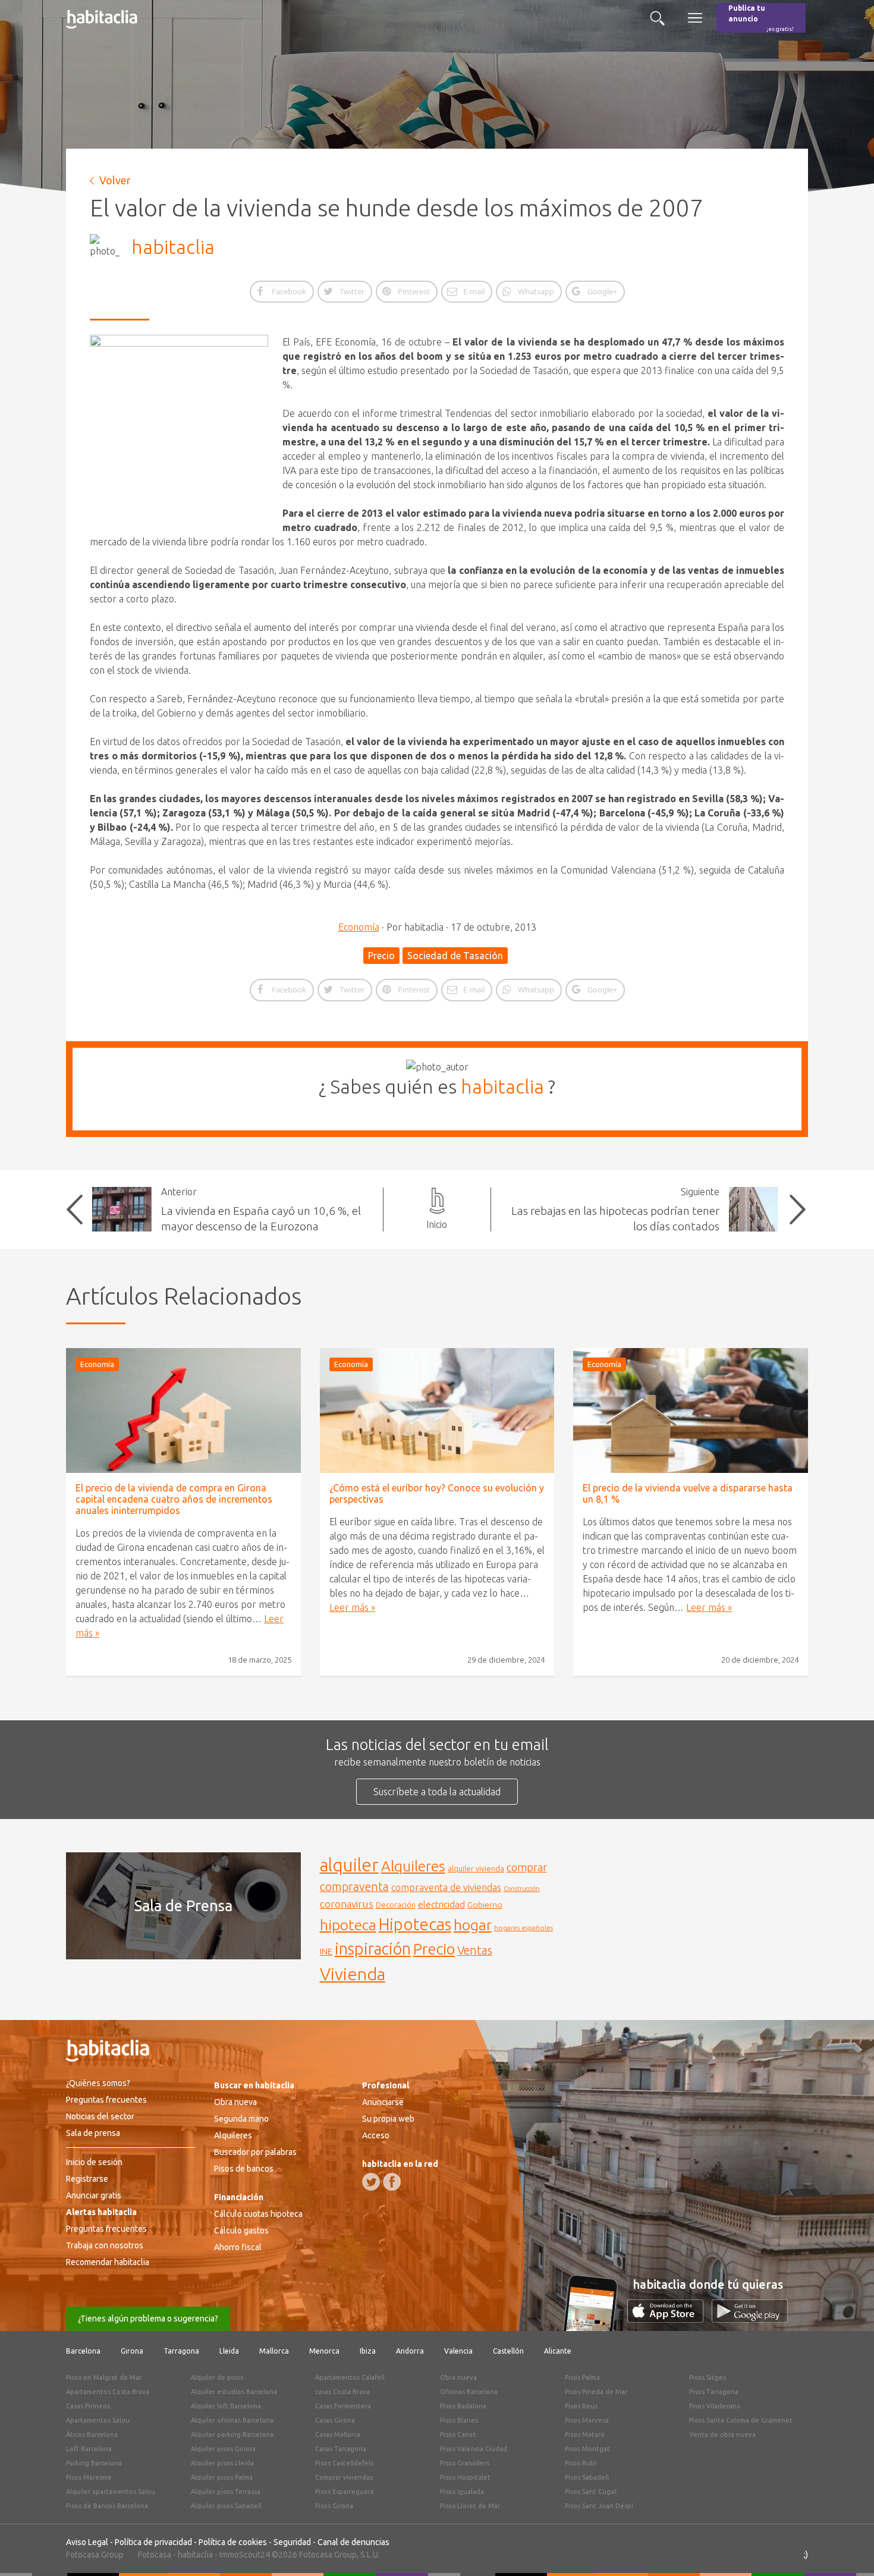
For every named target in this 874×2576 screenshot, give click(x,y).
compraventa (354, 1887)
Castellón (508, 2351)
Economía (359, 927)
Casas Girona (335, 2420)
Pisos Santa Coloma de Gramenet (741, 2420)
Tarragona (181, 2351)
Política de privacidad (153, 2542)
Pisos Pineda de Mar (596, 2392)
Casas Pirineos (88, 2406)
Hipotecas (415, 1924)
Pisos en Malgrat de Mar (104, 2377)
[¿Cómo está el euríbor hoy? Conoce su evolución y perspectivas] (437, 1410)
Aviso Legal (87, 2542)
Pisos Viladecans (714, 2406)
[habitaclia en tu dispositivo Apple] (669, 2319)
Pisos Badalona (463, 2406)
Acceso (376, 2135)
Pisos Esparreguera (345, 2492)
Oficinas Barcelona (469, 2392)
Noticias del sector (100, 2116)
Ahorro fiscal (238, 2247)
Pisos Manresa (587, 2420)
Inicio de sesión (94, 2162)
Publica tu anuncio (761, 18)
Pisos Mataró (585, 2434)
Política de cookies (233, 2542)
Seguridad (292, 2542)
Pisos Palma (582, 2377)
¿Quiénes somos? (98, 2083)
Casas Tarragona (341, 2449)
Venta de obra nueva (722, 2434)
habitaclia (173, 247)
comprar (527, 1867)
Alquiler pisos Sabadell (226, 2506)
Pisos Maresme (89, 2477)
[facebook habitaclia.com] (392, 2182)
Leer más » (352, 1607)
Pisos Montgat (587, 2449)
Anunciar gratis (94, 2195)
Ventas (475, 1950)
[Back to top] (847, 2549)
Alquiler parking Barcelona (232, 2434)
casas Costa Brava (342, 2392)
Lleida (229, 2351)
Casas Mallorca (338, 2434)
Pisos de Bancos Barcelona (107, 2506)
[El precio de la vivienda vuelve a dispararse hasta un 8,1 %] (691, 1410)
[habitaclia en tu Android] (750, 2319)
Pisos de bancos (244, 2169)
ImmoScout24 (245, 2555)
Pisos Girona (334, 2506)
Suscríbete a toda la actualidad (437, 1792)
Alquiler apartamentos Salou (111, 2492)
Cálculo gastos (241, 2231)
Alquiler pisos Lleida (222, 2463)
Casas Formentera (343, 2406)
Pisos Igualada (462, 2492)
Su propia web (388, 2119)
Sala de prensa (93, 2133)
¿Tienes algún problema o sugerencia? (148, 2319)
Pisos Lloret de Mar (470, 2506)
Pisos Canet (458, 2434)
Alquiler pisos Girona (223, 2449)
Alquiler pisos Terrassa (226, 2492)
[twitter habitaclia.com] (371, 2182)
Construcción (522, 1889)
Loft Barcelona (89, 2449)
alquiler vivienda (476, 1868)
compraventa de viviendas (446, 1887)
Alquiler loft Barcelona (226, 2406)
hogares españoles (524, 1928)
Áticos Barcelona (92, 2434)
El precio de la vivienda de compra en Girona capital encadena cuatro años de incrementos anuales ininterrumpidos (174, 1499)
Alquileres (413, 1866)
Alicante (558, 2351)
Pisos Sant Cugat (591, 2492)
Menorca (324, 2351)
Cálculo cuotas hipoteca (258, 2214)
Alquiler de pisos (217, 2377)
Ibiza (368, 2351)
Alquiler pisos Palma (222, 2477)
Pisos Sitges (708, 2377)
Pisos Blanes (459, 2420)
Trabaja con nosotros (105, 2245)
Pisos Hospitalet (465, 2477)
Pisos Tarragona (714, 2392)
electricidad (441, 1904)
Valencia (458, 2351)
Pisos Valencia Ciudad (474, 2449)
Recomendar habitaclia (108, 2262)
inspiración (373, 1949)
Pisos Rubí (581, 2463)
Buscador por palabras (255, 2152)
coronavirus (347, 1904)
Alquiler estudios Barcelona (234, 2392)
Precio (381, 956)
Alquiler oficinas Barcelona (232, 2420)
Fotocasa (155, 2555)
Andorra (410, 2351)
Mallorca (274, 2351)
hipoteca (348, 1925)
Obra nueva (235, 2102)
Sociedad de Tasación (455, 956)
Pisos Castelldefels (344, 2463)
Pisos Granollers (465, 2463)
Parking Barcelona (94, 2463)
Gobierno (485, 1905)
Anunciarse (383, 2102)
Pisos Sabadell (587, 2477)
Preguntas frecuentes (106, 2100)
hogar (473, 1925)
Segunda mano (241, 2119)
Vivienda (353, 1974)
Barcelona (83, 2351)
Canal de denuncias (353, 2542)
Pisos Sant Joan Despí (599, 2506)
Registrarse (87, 2179)
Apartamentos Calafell (350, 2377)
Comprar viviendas (344, 2477)
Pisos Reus (581, 2406)
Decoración (396, 1905)
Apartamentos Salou (98, 2420)
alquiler (349, 1865)
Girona (132, 2351)
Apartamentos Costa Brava (108, 2392)
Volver (115, 180)
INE (326, 1952)
